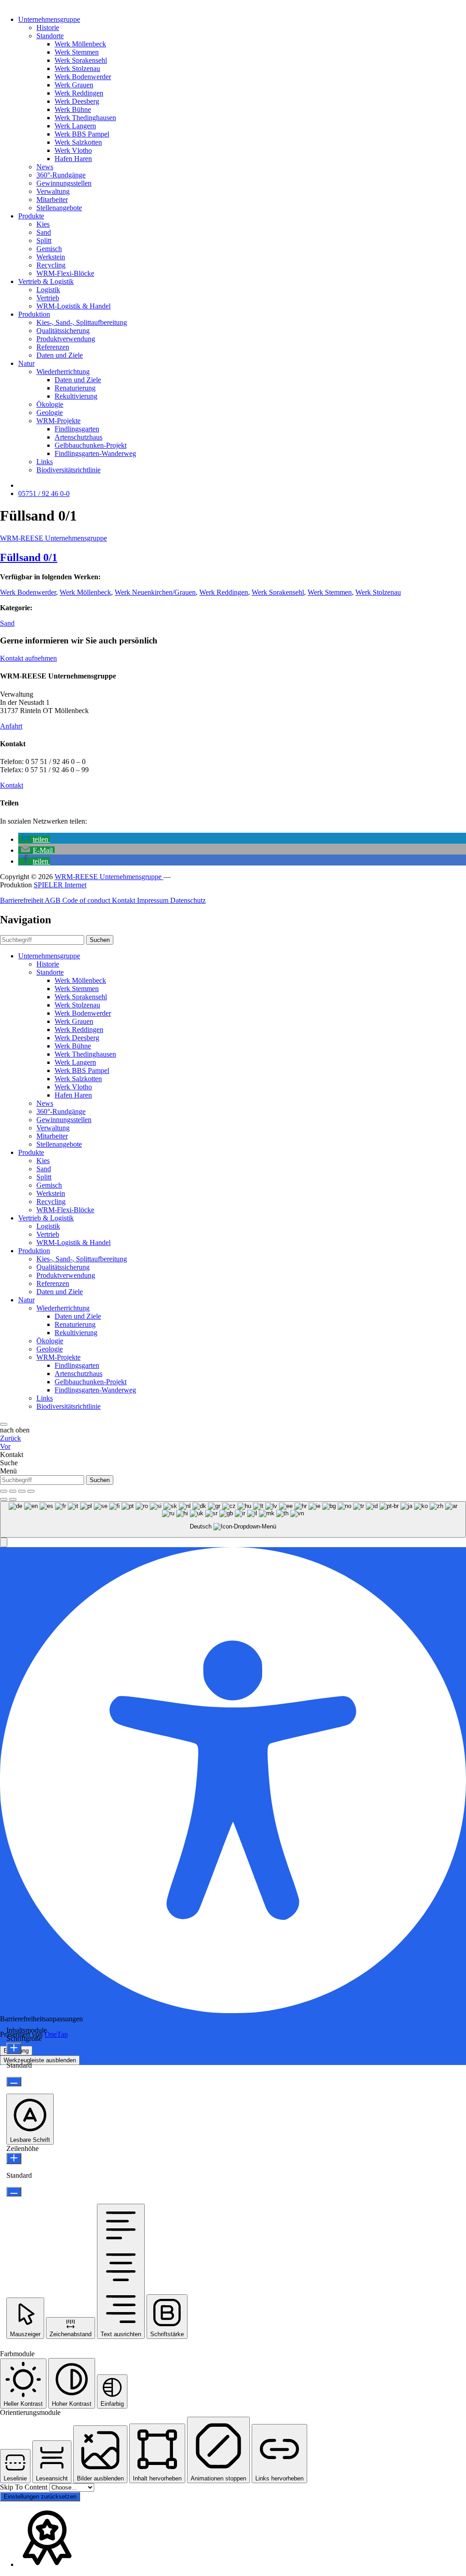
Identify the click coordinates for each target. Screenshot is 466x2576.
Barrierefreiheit (22, 900)
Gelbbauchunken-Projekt (91, 445)
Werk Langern (75, 126)
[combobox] (233, 1520)
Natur (26, 363)
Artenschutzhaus (79, 437)
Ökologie (50, 404)
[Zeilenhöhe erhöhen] (14, 2158)
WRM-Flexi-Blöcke (65, 273)
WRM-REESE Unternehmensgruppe (53, 538)
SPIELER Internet (60, 885)
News (45, 167)
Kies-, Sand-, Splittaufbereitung (82, 322)
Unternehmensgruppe (49, 19)
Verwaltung (53, 191)
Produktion (34, 314)
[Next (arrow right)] (13, 1499)
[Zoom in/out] (31, 1491)
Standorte (50, 36)
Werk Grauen (74, 85)
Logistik (48, 290)
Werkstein (51, 257)
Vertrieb (48, 298)
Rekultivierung (76, 396)
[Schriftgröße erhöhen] (14, 2048)
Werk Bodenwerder (83, 77)
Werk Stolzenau (77, 68)
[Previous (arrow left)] (4, 1499)
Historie (48, 28)
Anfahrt (11, 726)
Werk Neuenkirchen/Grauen (155, 592)
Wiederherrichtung (63, 372)
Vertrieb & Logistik (46, 281)
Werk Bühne (73, 109)
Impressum (154, 900)
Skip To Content (25, 2487)
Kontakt (12, 785)
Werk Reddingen (79, 93)
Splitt (44, 240)
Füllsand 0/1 (29, 557)
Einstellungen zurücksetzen (40, 2497)
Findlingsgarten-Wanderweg (95, 453)
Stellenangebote (59, 208)
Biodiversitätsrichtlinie (68, 470)
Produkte (31, 216)
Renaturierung (75, 388)
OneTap (56, 2034)
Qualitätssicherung (63, 331)
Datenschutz (188, 900)
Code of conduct (87, 900)
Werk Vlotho (73, 150)
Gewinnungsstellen (64, 183)
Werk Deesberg (77, 101)
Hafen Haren (73, 159)
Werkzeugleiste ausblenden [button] (40, 2060)
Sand (44, 232)
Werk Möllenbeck (80, 44)
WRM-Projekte (58, 421)
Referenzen (53, 347)
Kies (43, 224)
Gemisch (49, 249)
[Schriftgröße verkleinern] (14, 2082)
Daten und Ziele (60, 355)
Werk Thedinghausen (85, 118)
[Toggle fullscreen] (22, 1491)
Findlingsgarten (77, 429)
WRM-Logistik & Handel (73, 306)
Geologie (50, 412)
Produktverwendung (66, 339)
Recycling (51, 265)
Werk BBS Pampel (82, 134)
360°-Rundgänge (61, 175)
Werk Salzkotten (78, 142)
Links (45, 462)
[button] (34, 839)
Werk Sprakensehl (81, 60)
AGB (53, 900)
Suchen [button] (100, 940)
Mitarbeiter (52, 200)
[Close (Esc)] (4, 1491)
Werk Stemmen (77, 52)
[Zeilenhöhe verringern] (14, 2192)
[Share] (13, 1491)
